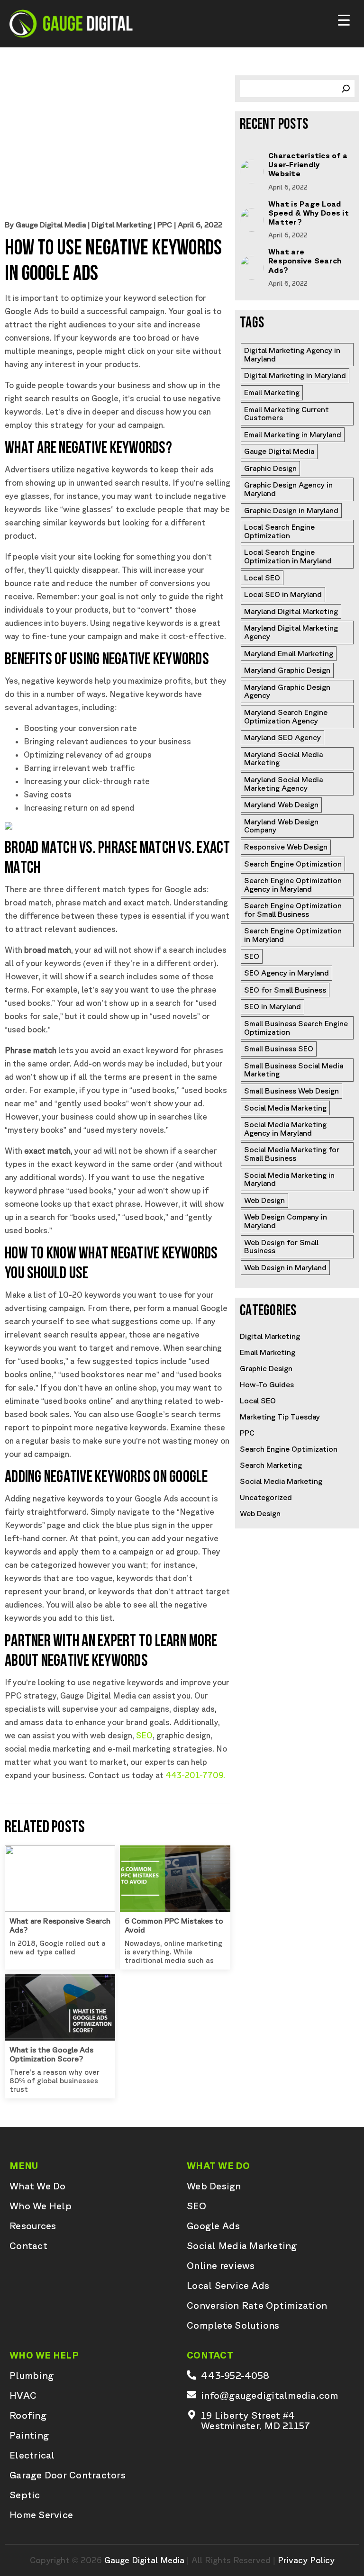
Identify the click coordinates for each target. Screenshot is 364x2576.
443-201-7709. (195, 1775)
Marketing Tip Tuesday (280, 1417)
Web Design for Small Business (282, 1247)
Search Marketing (271, 1465)
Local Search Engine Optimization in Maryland (288, 556)
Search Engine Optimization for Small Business (294, 910)
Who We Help (41, 2206)
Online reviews (221, 2266)
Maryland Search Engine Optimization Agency (287, 716)
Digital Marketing (122, 225)
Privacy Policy (306, 2560)
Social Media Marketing (285, 1108)
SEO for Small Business (285, 990)
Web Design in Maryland (285, 1267)
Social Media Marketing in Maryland (290, 1179)
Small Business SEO (279, 1048)
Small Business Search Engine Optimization (297, 1028)
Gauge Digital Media (279, 451)
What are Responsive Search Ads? (305, 261)
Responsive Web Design (286, 847)
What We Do (38, 2186)
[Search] (346, 89)
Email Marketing (272, 392)
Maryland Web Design (281, 804)
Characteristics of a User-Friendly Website (308, 164)
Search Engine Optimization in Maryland (294, 935)
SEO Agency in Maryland (287, 973)
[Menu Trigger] (344, 21)
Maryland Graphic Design (287, 670)
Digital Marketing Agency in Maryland (293, 354)
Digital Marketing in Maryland (295, 375)
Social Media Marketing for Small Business (293, 1154)
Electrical (32, 2455)
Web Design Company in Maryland (287, 1221)
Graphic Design (270, 468)
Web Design (264, 1200)
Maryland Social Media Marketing (284, 759)
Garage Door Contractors (68, 2475)
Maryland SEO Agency (282, 737)
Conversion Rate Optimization (257, 2305)
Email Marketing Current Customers (287, 414)
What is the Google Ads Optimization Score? (51, 2054)
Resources (33, 2226)
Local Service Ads (228, 2286)
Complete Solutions (233, 2325)
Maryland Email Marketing (289, 653)
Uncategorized (266, 1497)
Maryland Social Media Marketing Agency (284, 784)
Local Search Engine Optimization (280, 531)
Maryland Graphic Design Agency (288, 691)
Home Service (41, 2515)
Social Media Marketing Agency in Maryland (286, 1129)
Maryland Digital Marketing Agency (292, 632)
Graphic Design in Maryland (291, 510)
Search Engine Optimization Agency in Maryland (294, 885)
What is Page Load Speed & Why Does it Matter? (309, 213)
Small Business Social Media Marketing (295, 1070)
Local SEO (262, 578)
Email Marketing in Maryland (293, 434)
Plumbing (32, 2376)
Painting (29, 2435)
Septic (25, 2495)
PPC (165, 225)
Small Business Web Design (291, 1091)
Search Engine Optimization (293, 864)
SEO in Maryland (273, 1006)
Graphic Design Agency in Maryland (289, 489)
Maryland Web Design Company (282, 826)
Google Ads (214, 2226)
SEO (144, 1735)
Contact (28, 2246)
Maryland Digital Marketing (291, 611)
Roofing (28, 2415)
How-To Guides (267, 1384)
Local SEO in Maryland (283, 594)
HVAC (23, 2395)
